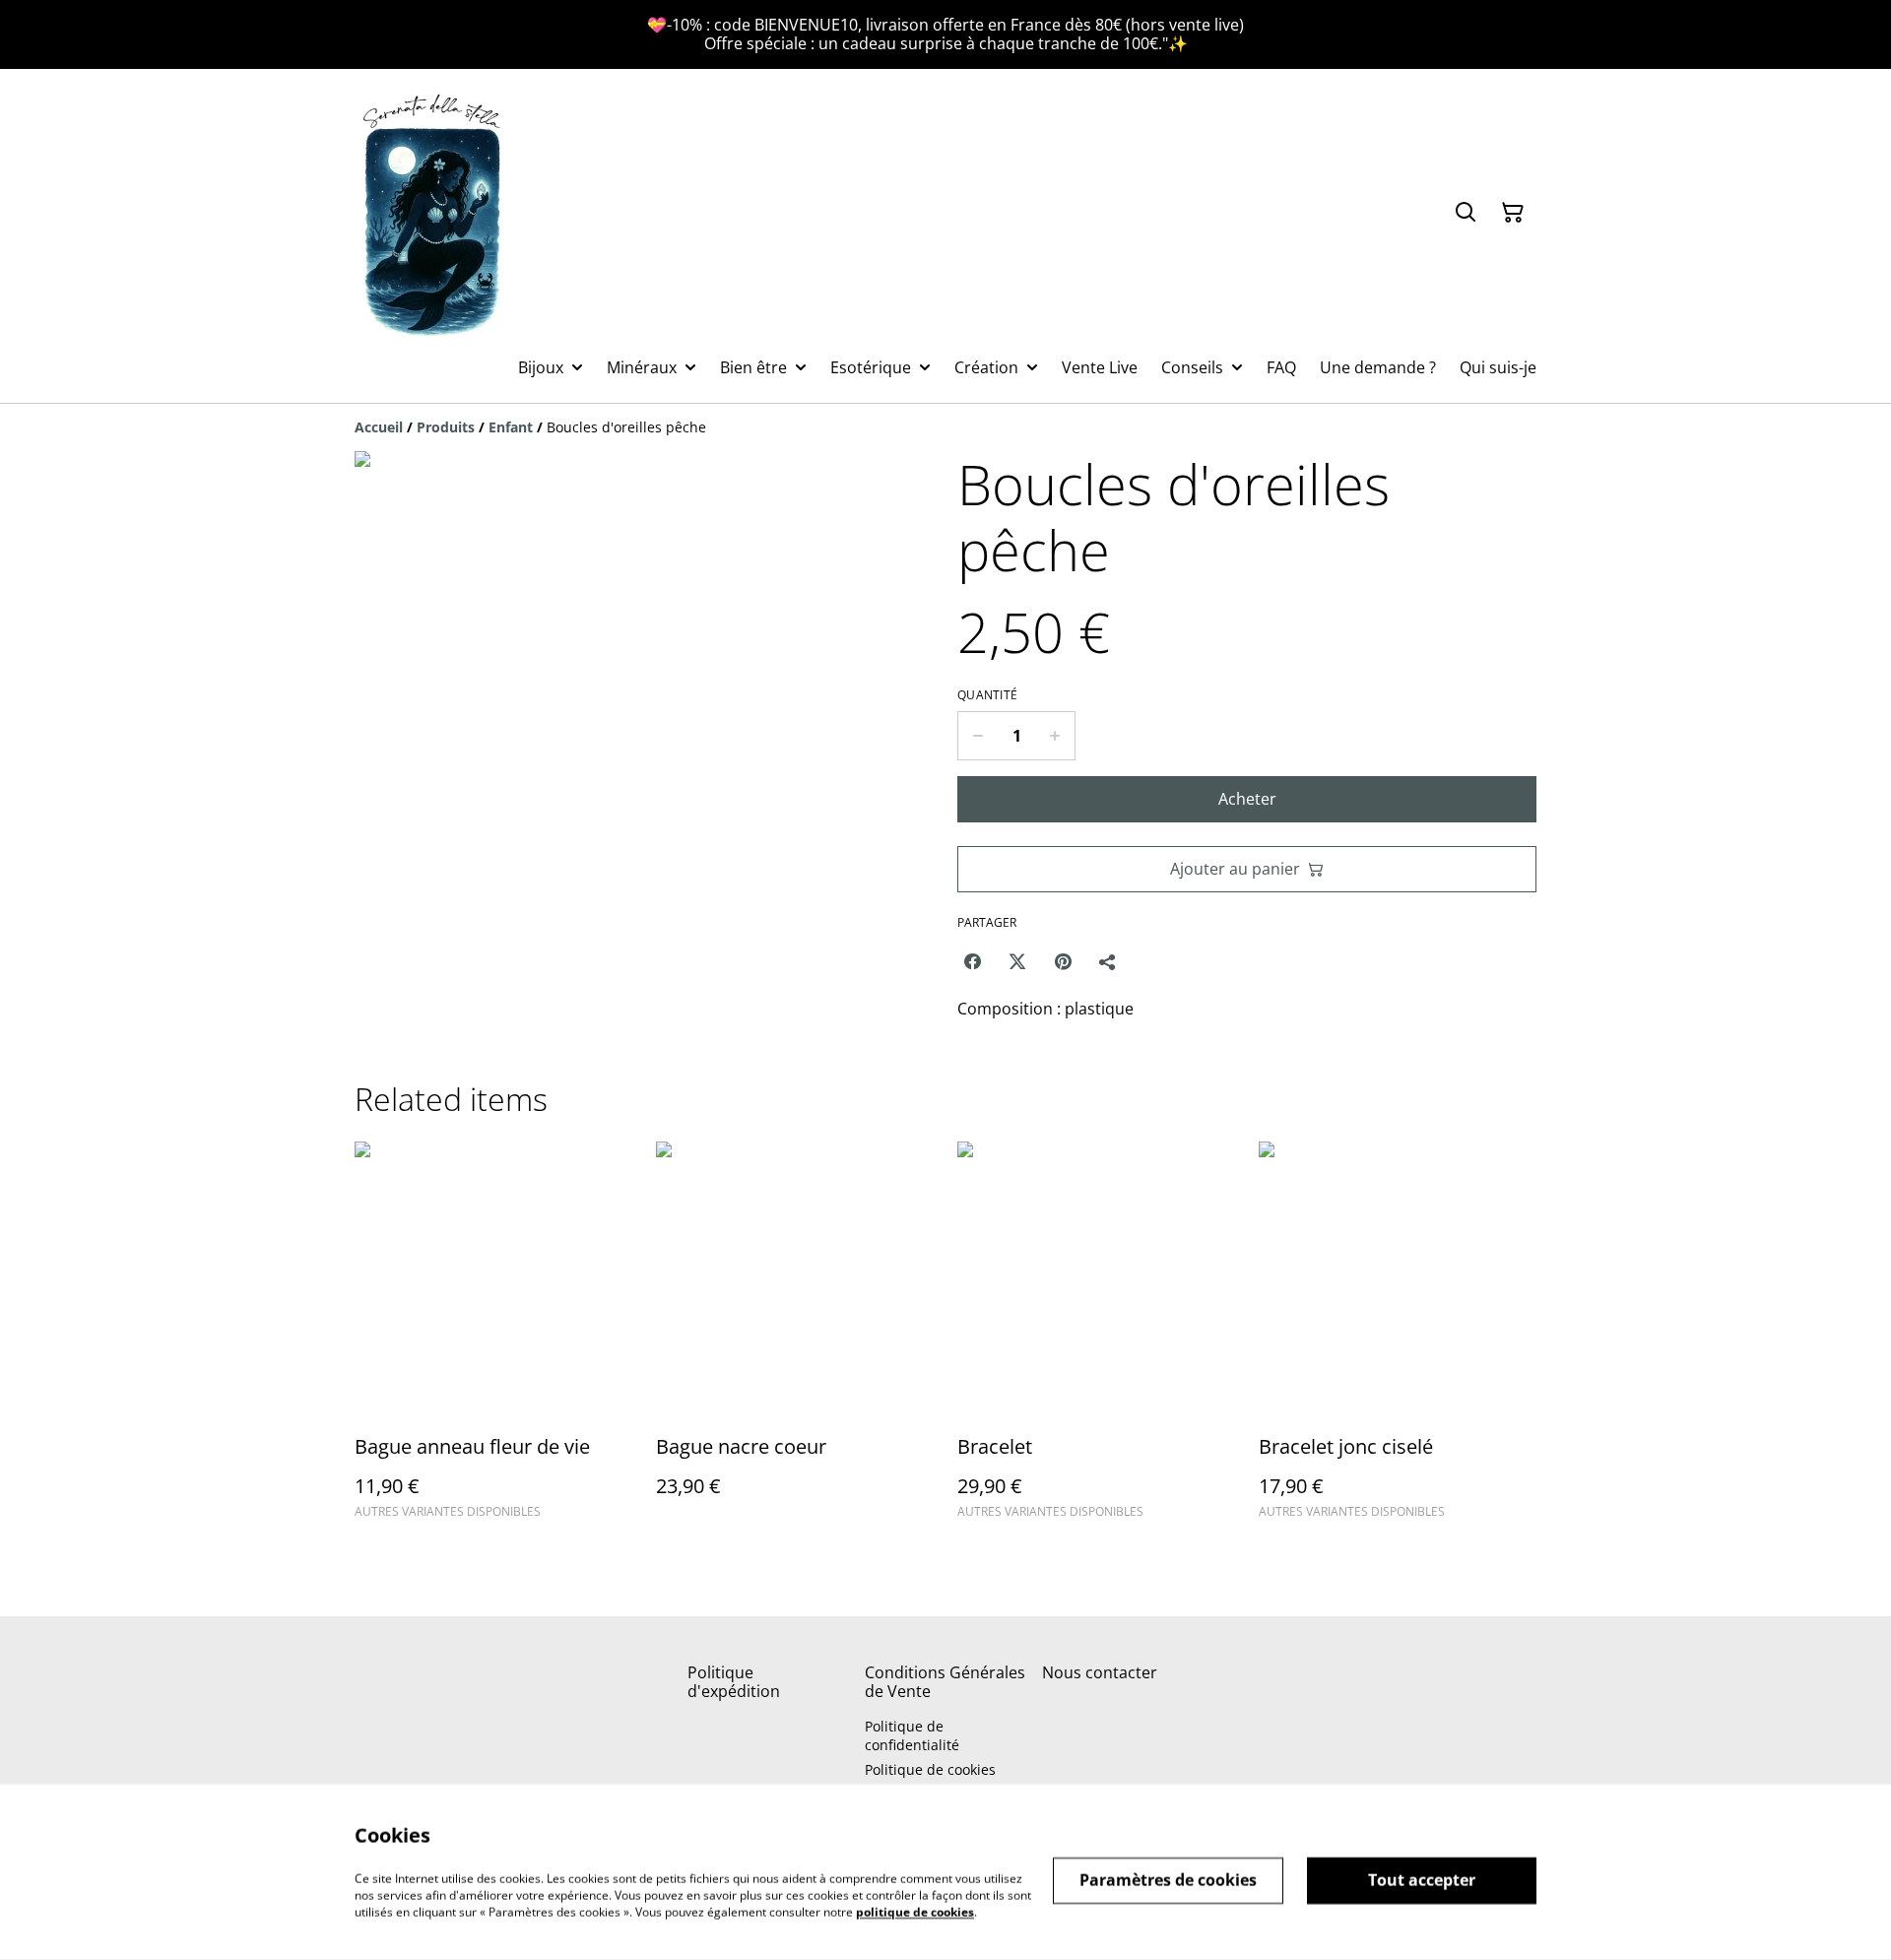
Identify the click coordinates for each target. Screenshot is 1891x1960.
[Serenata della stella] (433, 212)
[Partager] (1108, 961)
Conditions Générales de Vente (945, 1682)
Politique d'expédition (734, 1682)
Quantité (987, 695)
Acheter (1247, 799)
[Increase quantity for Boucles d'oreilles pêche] (1055, 736)
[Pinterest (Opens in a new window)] (1063, 961)
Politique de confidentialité (912, 1735)
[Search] (1466, 213)
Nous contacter (1100, 1672)
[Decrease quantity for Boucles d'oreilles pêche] (978, 736)
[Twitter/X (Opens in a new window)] (1017, 961)
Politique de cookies (930, 1769)
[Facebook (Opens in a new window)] (972, 961)
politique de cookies (915, 1911)
